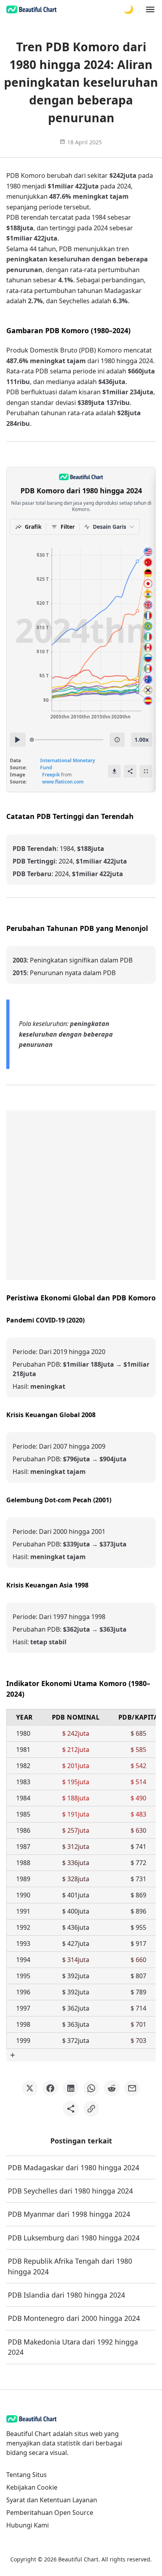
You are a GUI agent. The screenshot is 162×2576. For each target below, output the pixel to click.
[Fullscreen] (146, 771)
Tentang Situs (27, 2475)
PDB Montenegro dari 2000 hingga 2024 (74, 2318)
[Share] (130, 771)
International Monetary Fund (68, 764)
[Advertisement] (81, 1195)
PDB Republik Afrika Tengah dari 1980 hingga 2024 (70, 2266)
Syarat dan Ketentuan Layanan (52, 2500)
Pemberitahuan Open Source (50, 2513)
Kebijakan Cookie (32, 2487)
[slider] (32, 740)
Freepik (51, 775)
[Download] (114, 771)
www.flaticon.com (63, 782)
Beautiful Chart (78, 2559)
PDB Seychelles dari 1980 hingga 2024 (70, 2191)
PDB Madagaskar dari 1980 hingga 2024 (74, 2167)
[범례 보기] (117, 740)
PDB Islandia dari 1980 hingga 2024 (66, 2295)
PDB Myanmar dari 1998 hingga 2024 (69, 2214)
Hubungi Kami (28, 2525)
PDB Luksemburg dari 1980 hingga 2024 (74, 2238)
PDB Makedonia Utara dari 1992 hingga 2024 (73, 2347)
